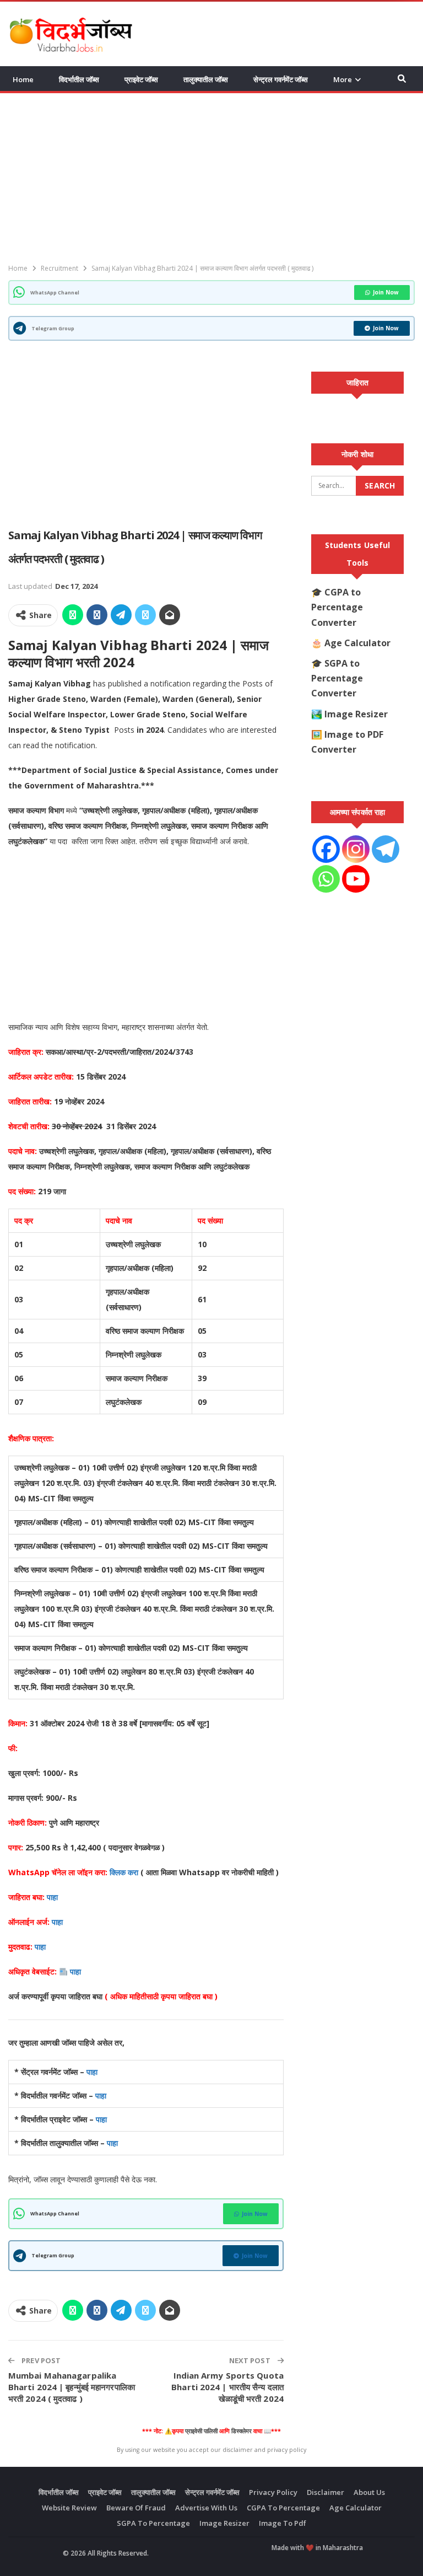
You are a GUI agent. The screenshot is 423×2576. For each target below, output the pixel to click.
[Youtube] (356, 879)
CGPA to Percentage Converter (337, 607)
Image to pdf (283, 2523)
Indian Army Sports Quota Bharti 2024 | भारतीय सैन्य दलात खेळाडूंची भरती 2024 (227, 2387)
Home (23, 79)
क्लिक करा (125, 1872)
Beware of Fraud (136, 2508)
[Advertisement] (286, 33)
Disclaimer (326, 2492)
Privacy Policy (273, 2492)
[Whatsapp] (326, 879)
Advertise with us (206, 2508)
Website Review (69, 2508)
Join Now (386, 292)
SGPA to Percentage (153, 2523)
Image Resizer (356, 714)
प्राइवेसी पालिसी (201, 2431)
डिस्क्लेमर (242, 2431)
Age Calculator (357, 643)
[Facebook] (326, 849)
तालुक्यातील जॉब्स (206, 79)
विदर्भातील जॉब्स (79, 79)
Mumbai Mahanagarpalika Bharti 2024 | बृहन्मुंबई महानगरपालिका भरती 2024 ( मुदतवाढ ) (72, 2387)
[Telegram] (386, 849)
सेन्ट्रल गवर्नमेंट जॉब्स (281, 79)
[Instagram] (356, 849)
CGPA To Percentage (283, 2508)
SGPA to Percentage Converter (337, 678)
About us (369, 2492)
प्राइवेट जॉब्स (141, 79)
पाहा (52, 1897)
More (343, 79)
